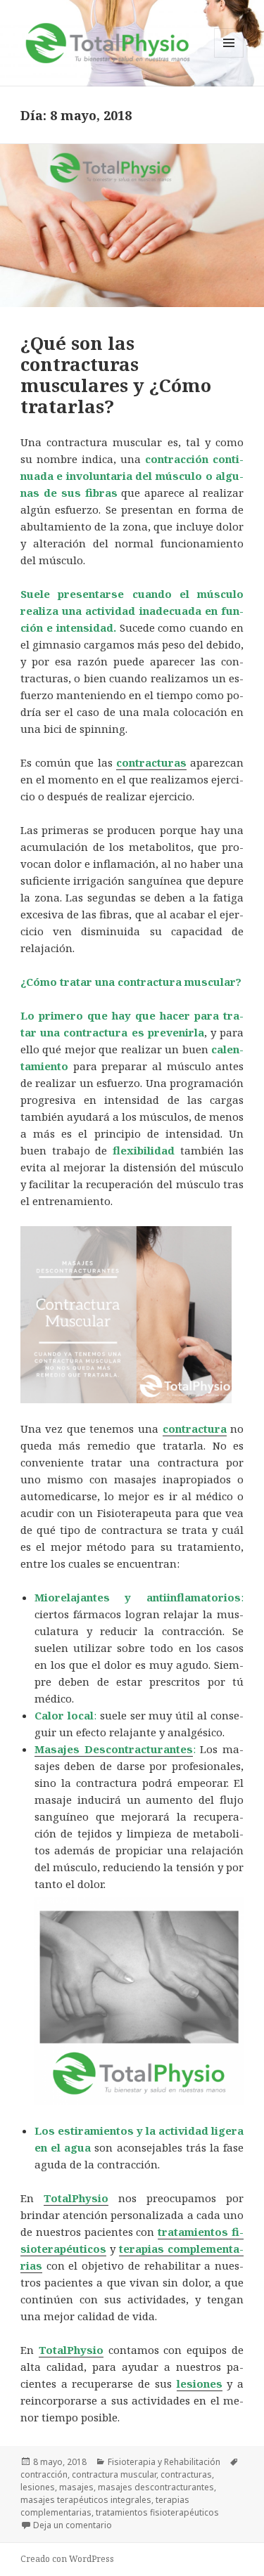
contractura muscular (114, 2474)
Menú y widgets (229, 57)
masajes (76, 2487)
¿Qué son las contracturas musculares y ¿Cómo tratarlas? (116, 375)
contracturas (186, 2474)
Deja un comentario (73, 2525)
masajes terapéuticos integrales (86, 2500)
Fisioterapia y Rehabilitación (164, 2462)
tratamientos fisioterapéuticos (157, 2512)
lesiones (38, 2487)
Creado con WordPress (67, 2559)
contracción (44, 2474)
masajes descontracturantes (156, 2487)
